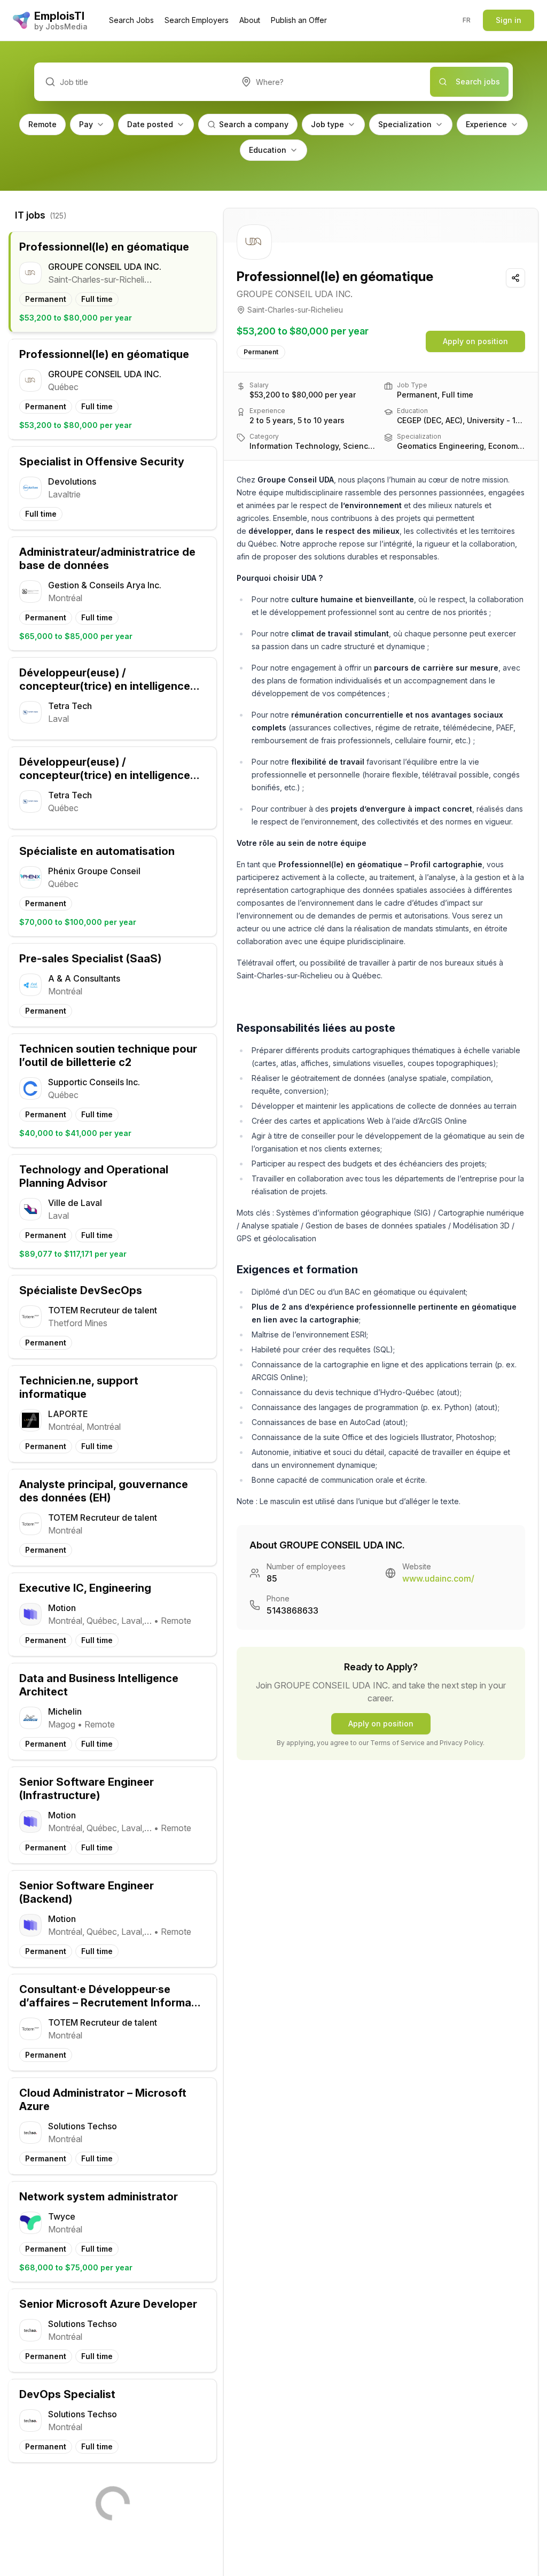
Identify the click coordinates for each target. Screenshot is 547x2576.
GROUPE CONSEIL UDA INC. (295, 294)
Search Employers (197, 20)
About (250, 20)
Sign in (509, 20)
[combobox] (330, 82)
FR (467, 20)
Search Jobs (131, 20)
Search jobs (478, 81)
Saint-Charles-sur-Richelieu (295, 310)
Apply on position (475, 341)
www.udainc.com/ (438, 1578)
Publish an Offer (299, 20)
